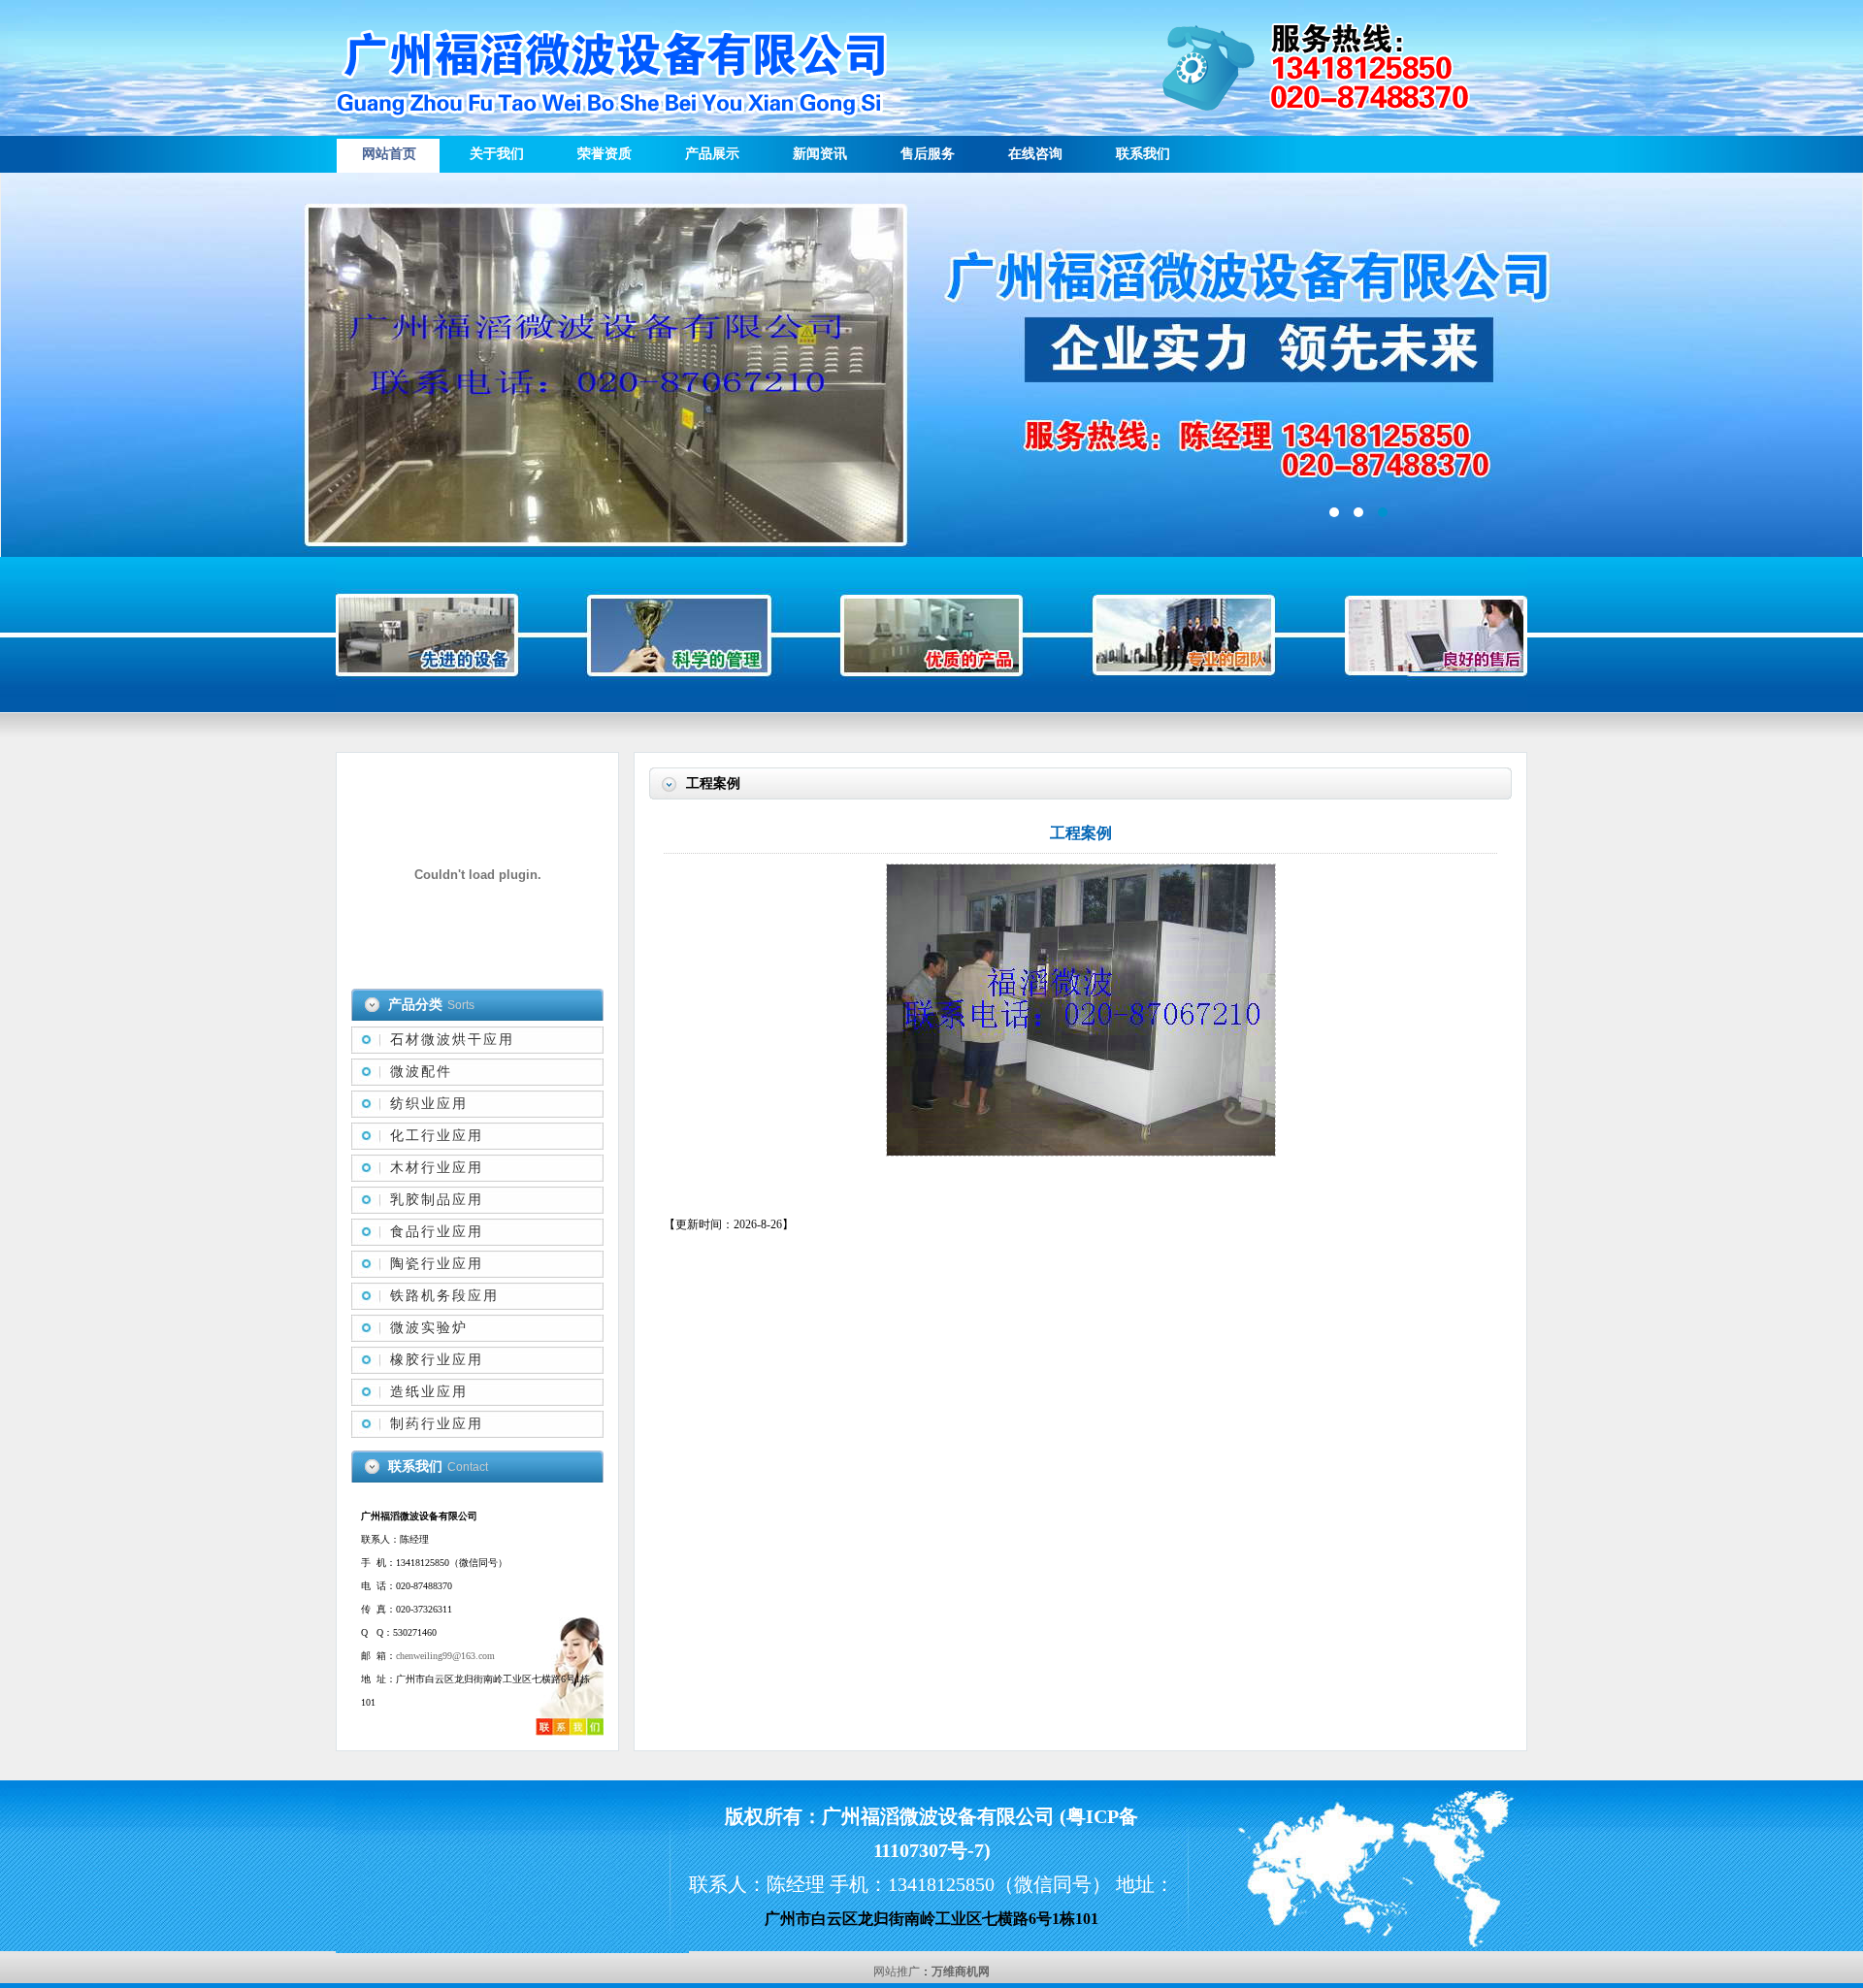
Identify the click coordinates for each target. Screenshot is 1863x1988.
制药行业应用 (437, 1424)
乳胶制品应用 (437, 1200)
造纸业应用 (429, 1392)
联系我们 (1143, 154)
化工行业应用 (437, 1136)
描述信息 (931, 365)
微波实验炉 (429, 1328)
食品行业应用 (437, 1232)
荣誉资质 (605, 154)
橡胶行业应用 (437, 1360)
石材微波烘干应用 (452, 1040)
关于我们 (497, 154)
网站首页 (389, 154)
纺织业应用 (429, 1104)
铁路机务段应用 (444, 1296)
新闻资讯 (820, 154)
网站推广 (897, 1972)
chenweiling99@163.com (445, 1656)
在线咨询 (1035, 154)
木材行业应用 (437, 1168)
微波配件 (421, 1072)
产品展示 (712, 154)
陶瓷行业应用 (437, 1264)
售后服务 (928, 154)
